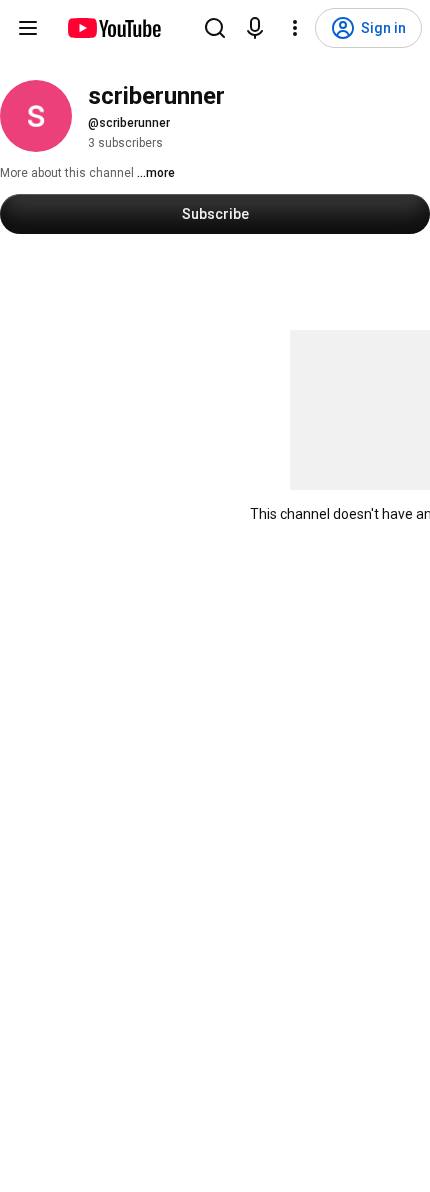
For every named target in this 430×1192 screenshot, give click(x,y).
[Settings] (295, 28)
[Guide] (28, 28)
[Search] (215, 28)
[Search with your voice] (255, 28)
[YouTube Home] (113, 28)
